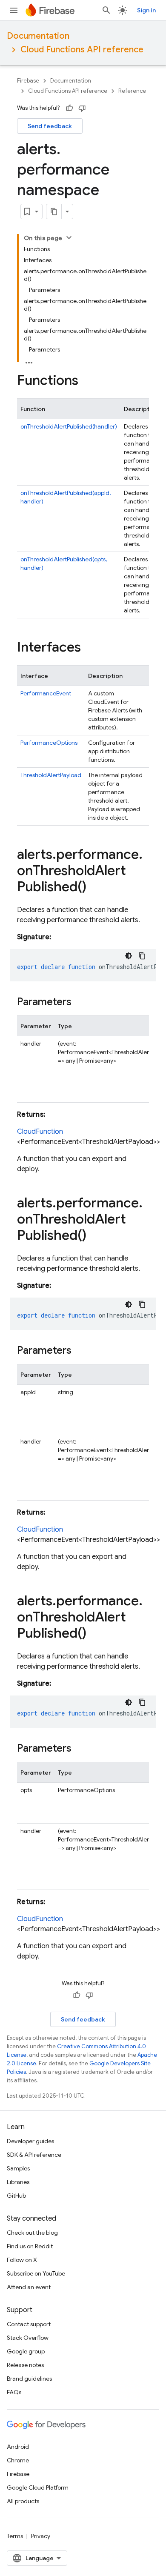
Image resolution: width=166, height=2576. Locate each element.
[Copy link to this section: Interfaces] (89, 648)
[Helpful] (69, 108)
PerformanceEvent (46, 693)
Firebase (28, 81)
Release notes (25, 2365)
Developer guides (30, 2141)
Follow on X (22, 2260)
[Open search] (106, 10)
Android (18, 2447)
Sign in (146, 10)
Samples (18, 2168)
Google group (26, 2351)
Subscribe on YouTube (36, 2273)
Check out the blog (32, 2233)
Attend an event (29, 2287)
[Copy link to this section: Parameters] (80, 1003)
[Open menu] (14, 10)
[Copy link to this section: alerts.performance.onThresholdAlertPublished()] (95, 888)
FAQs (14, 2392)
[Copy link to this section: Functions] (87, 381)
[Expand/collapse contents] (69, 237)
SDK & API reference (34, 2155)
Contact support (29, 2324)
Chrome (18, 2460)
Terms (15, 2536)
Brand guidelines (29, 2379)
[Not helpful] (82, 108)
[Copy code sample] (142, 956)
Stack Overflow (28, 2338)
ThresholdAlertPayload (51, 775)
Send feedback (50, 126)
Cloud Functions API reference (82, 50)
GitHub (16, 2196)
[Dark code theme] (129, 956)
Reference (132, 91)
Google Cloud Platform (38, 2487)
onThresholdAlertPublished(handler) (69, 426)
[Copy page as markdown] (54, 212)
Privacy (41, 2536)
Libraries (18, 2182)
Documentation (38, 36)
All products (23, 2501)
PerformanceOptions (49, 743)
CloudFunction (40, 1132)
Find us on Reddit (30, 2246)
